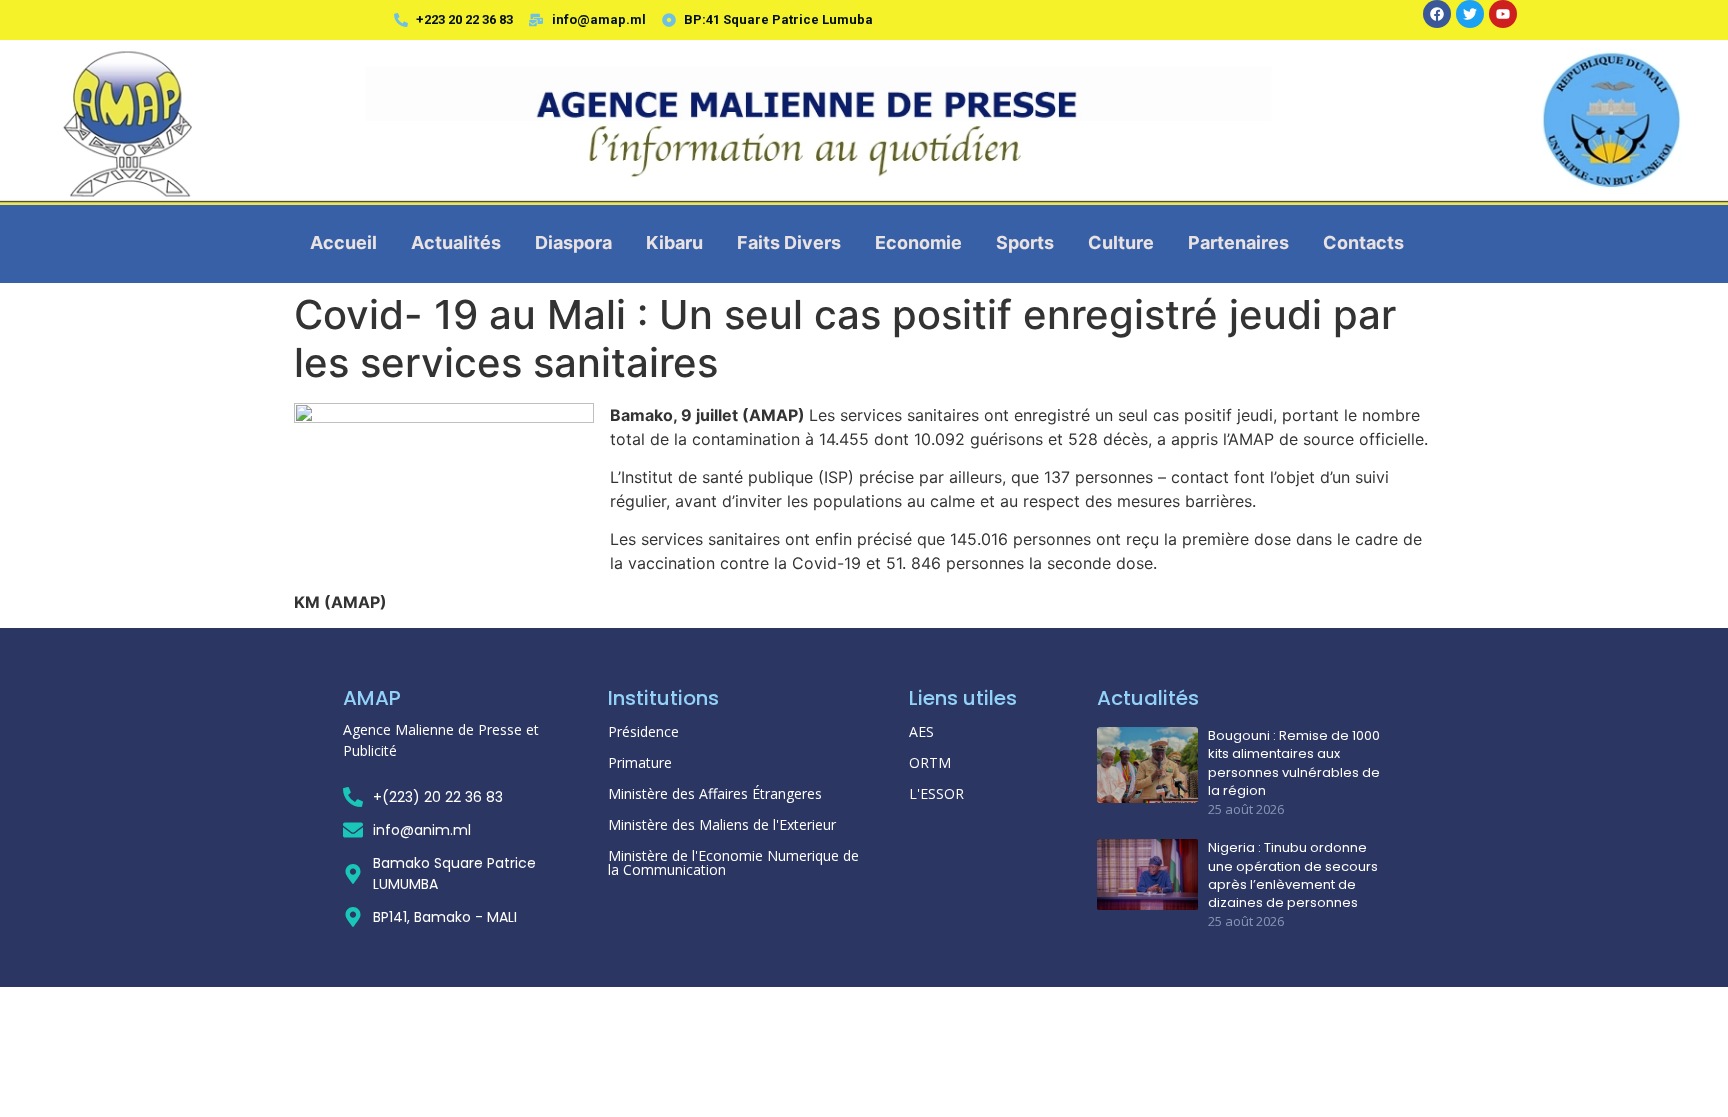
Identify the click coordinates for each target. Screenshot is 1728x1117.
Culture (1121, 242)
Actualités (456, 242)
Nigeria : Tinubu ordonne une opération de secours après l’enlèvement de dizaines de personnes (1293, 875)
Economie (918, 242)
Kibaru (674, 242)
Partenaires (1238, 242)
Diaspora (573, 242)
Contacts (1363, 242)
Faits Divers (789, 242)
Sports (1025, 242)
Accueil (343, 242)
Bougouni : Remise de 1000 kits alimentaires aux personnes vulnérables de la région (1294, 763)
